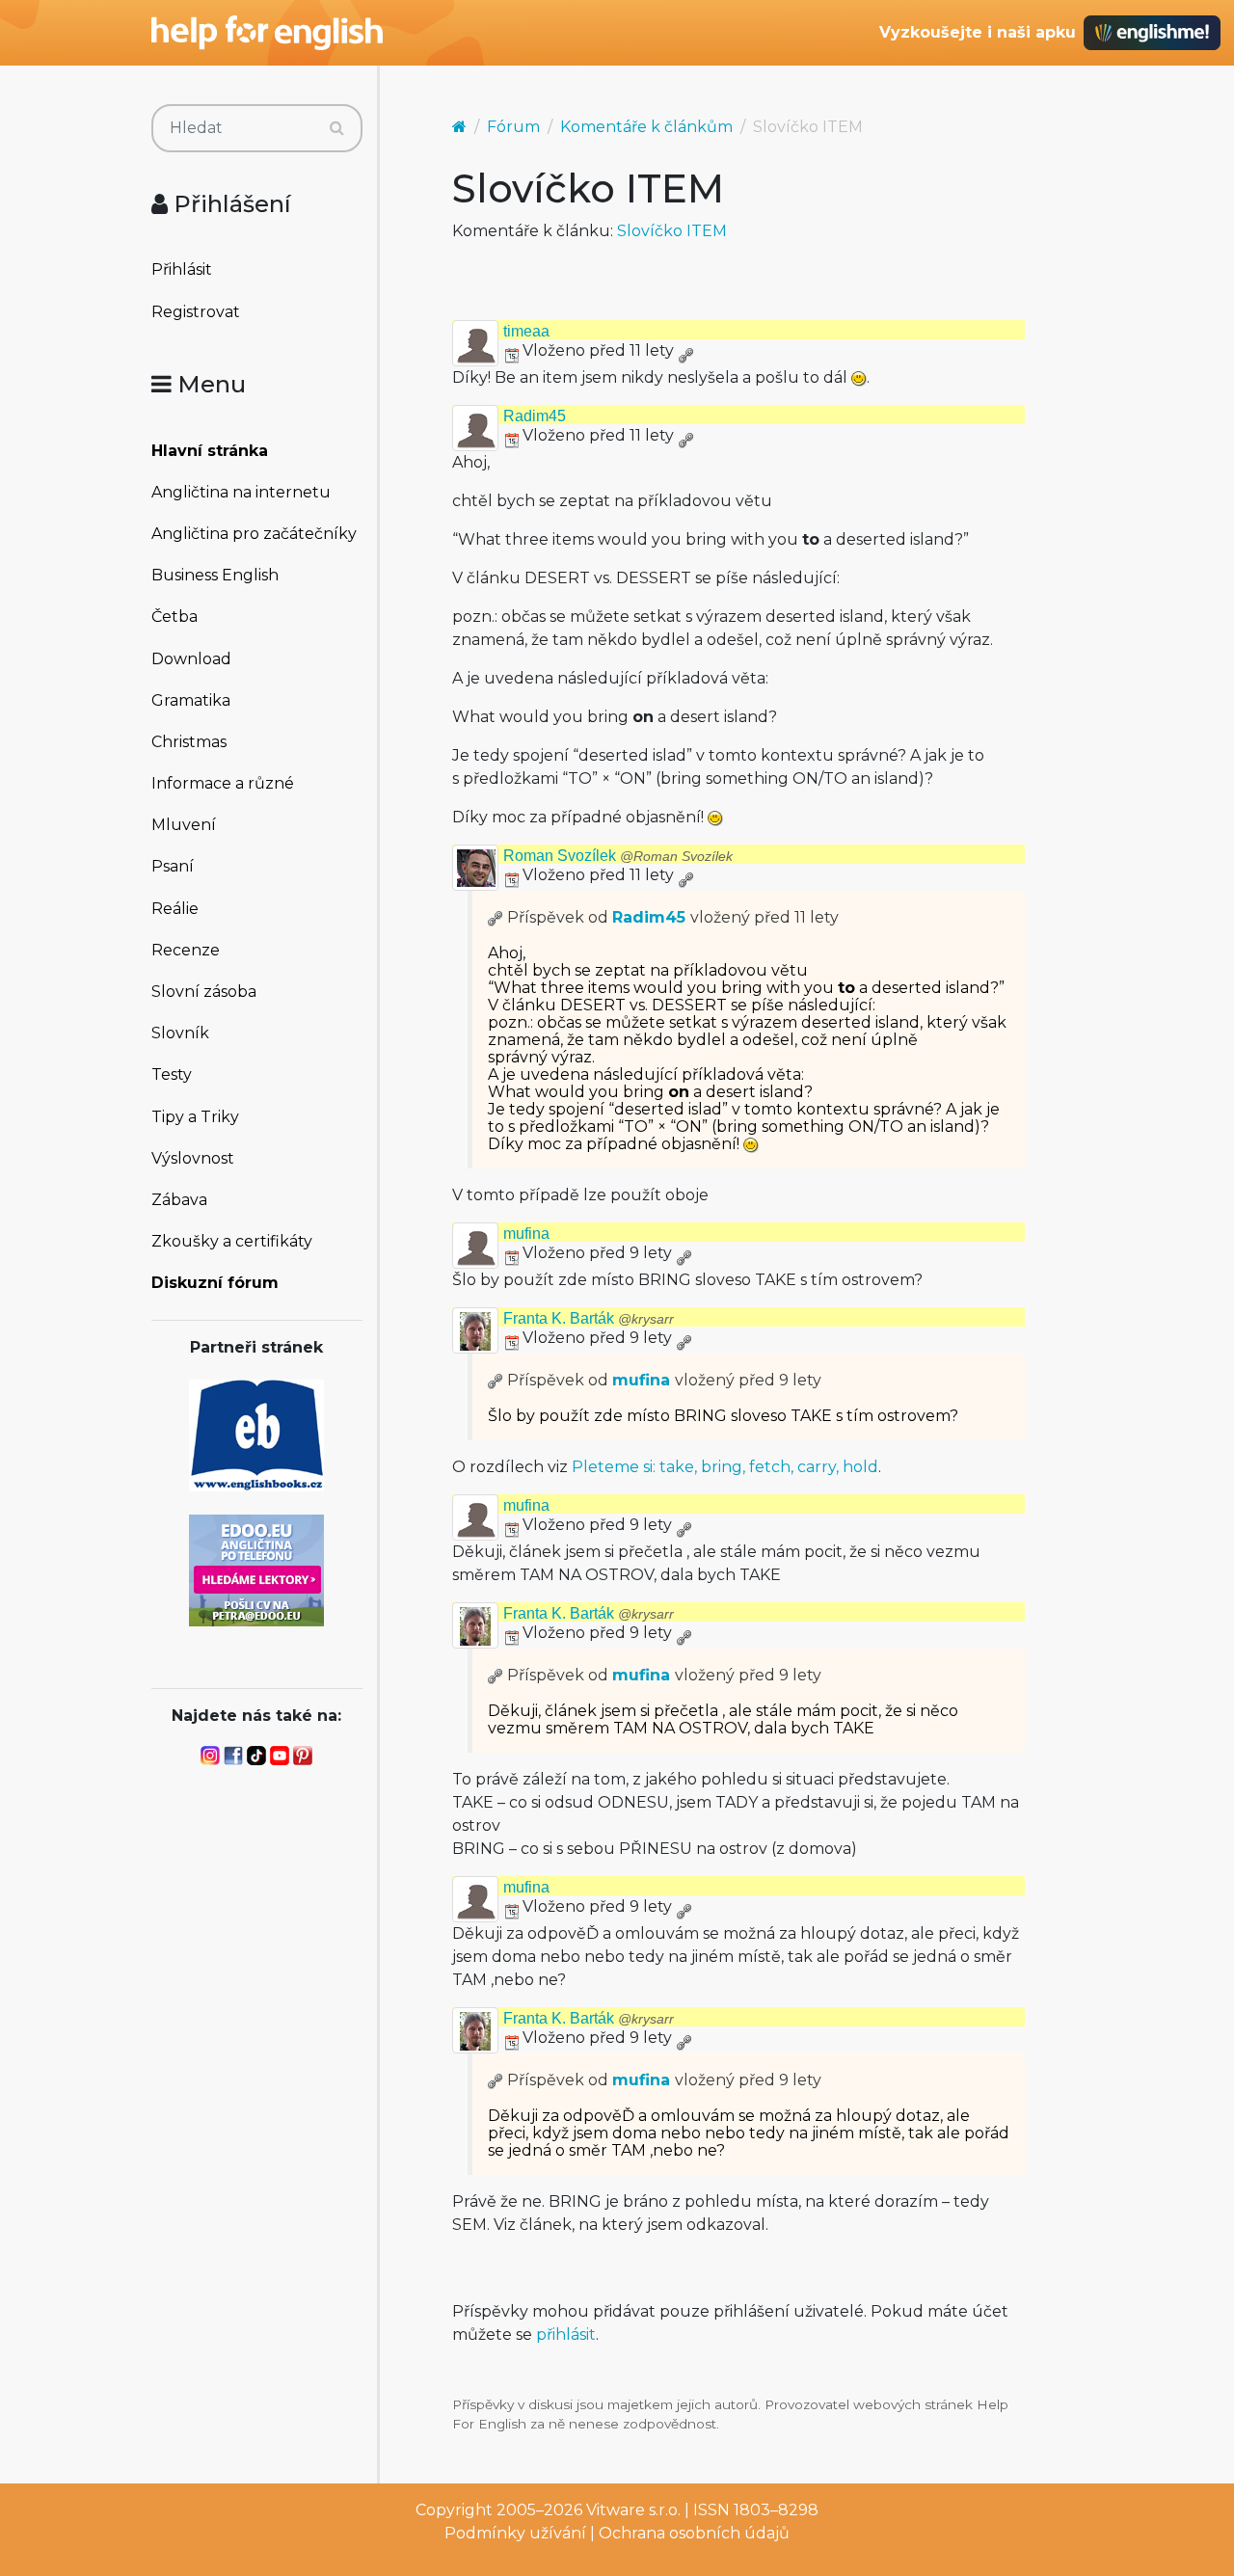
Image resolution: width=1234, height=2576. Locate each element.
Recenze (186, 950)
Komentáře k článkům (646, 127)
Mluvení (184, 825)
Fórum (513, 127)
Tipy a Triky (195, 1117)
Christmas (189, 742)
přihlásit (566, 2334)
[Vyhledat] (337, 128)
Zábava (179, 1200)
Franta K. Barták (589, 1318)
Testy (172, 1074)
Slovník (180, 1033)
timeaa (526, 331)
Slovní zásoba (204, 992)
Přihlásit (182, 269)
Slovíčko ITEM (672, 231)
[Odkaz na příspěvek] (496, 917)
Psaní (173, 866)
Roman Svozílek (618, 856)
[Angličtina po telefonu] (256, 1569)
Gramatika (191, 700)
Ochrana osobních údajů (694, 2533)
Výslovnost (193, 1158)
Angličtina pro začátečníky (254, 534)
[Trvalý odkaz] (685, 350)
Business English (215, 575)
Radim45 (535, 416)
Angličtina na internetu (241, 492)
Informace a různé (223, 783)
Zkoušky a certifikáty (232, 1241)
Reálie (175, 909)
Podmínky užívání (515, 2533)
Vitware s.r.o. (633, 2510)
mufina (526, 1234)
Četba (174, 617)
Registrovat (196, 312)
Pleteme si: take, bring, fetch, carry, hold (725, 1467)
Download (191, 659)
